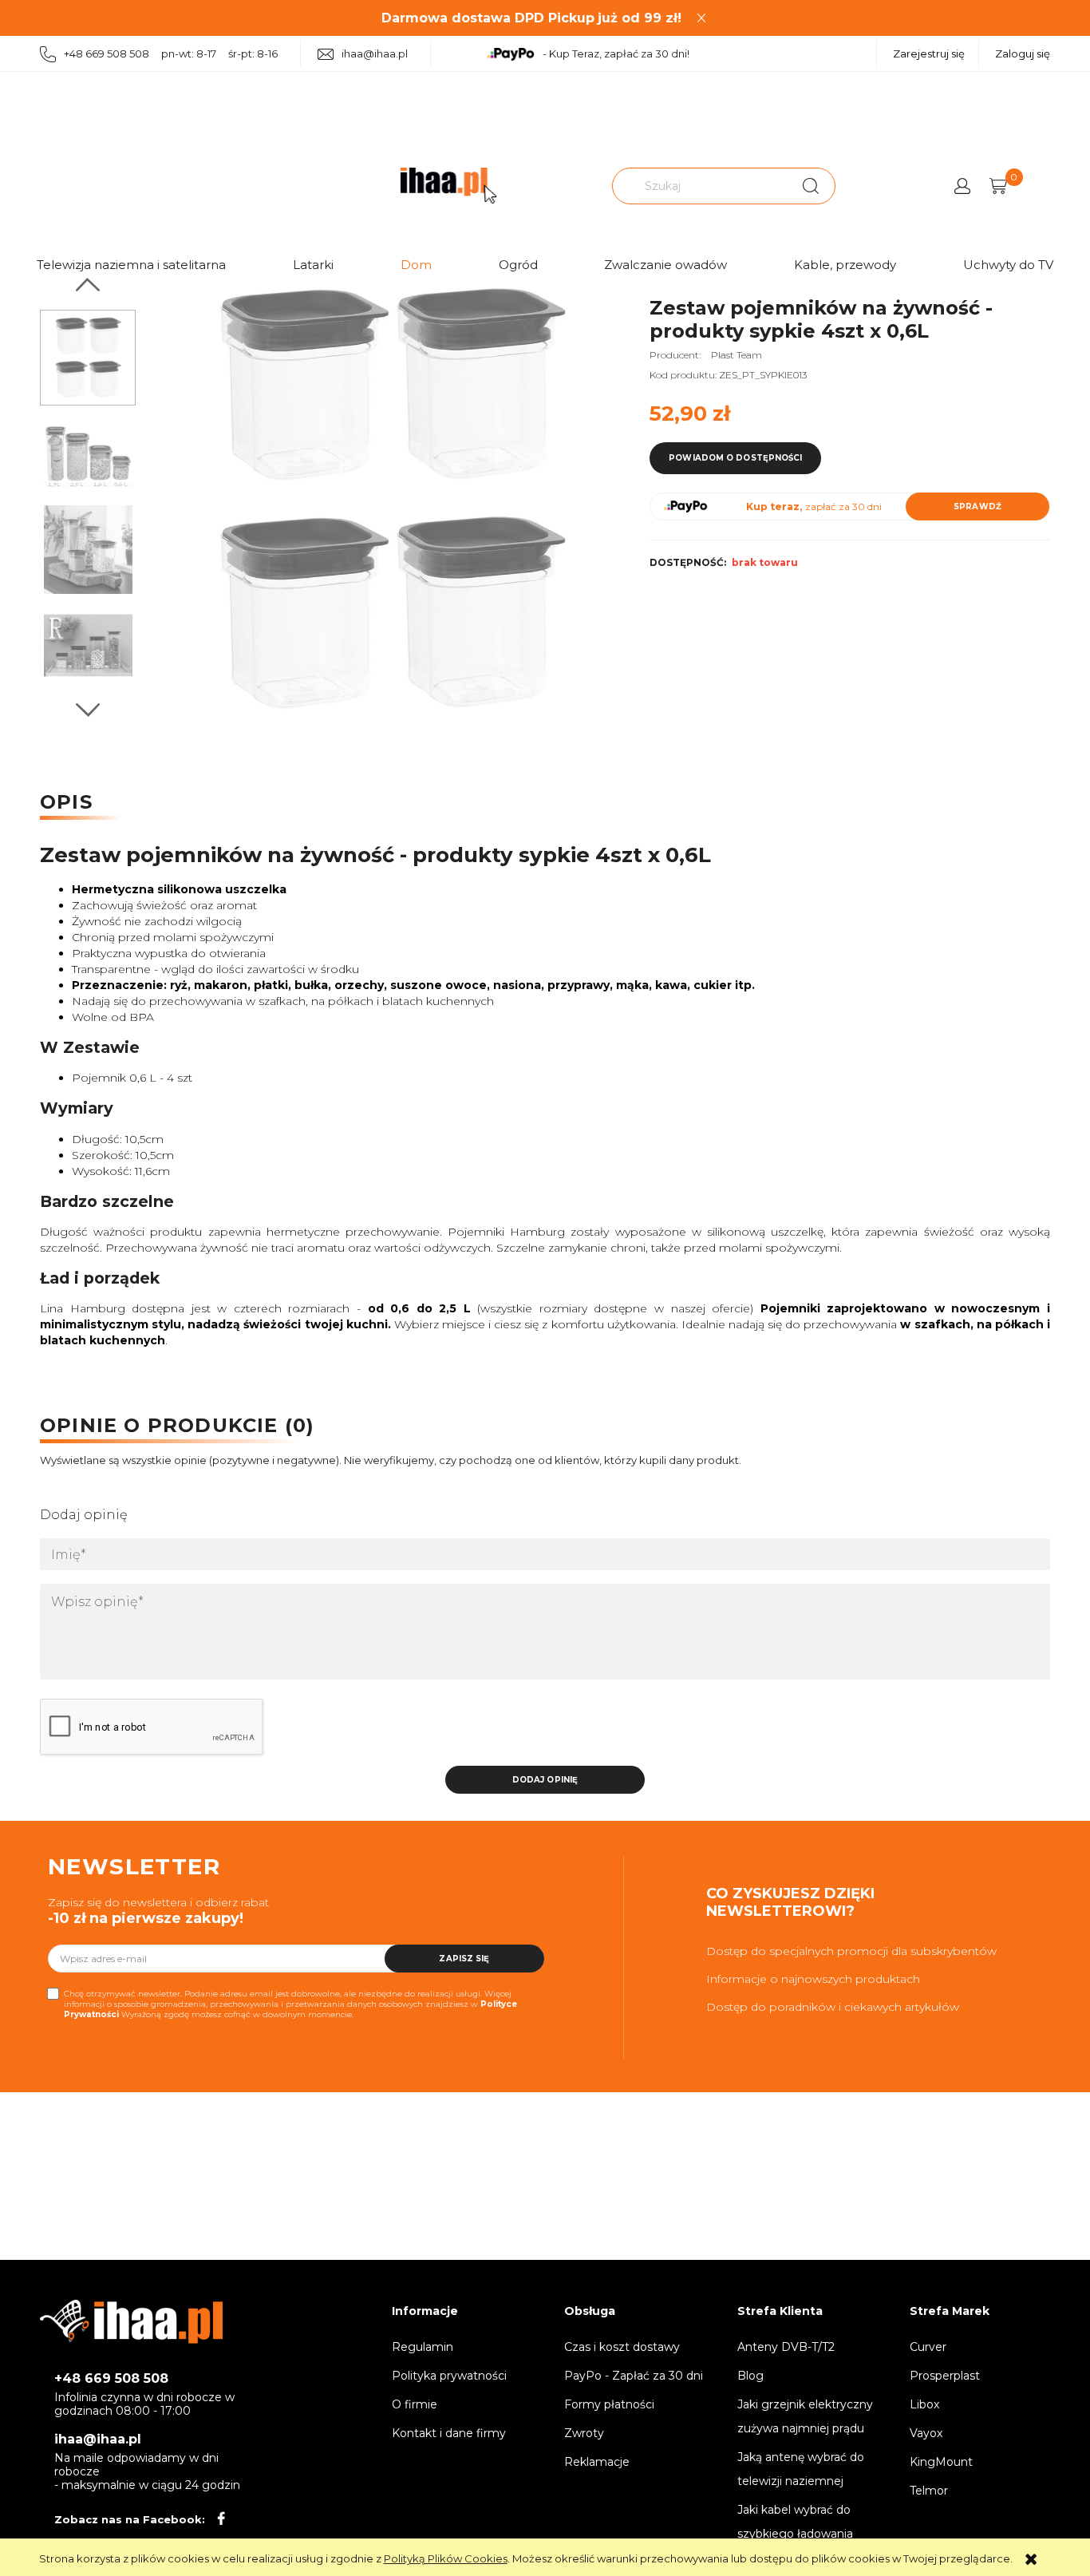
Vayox (926, 2433)
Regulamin (423, 2347)
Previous (88, 285)
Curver (928, 2347)
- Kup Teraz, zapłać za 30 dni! (616, 53)
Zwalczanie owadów (665, 265)
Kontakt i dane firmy (449, 2433)
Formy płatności (609, 2404)
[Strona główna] (448, 186)
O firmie (415, 2404)
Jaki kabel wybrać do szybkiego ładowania (795, 2522)
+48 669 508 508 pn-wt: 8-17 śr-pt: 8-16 (171, 53)
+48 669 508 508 (111, 2378)
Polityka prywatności (449, 2376)
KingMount (941, 2462)
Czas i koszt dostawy (622, 2347)
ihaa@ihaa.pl (375, 53)
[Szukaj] (811, 186)
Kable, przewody (845, 265)
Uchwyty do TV (1008, 265)
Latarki (313, 265)
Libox (924, 2404)
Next (88, 710)
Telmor (929, 2491)
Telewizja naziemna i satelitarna (131, 265)
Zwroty (584, 2433)
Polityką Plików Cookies (446, 2558)
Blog (750, 2376)
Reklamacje (597, 2462)
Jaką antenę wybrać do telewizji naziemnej (801, 2469)
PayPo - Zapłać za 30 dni (634, 2376)
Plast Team (737, 355)
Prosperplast (945, 2376)
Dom (416, 265)
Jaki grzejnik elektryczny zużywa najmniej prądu (805, 2416)
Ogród (518, 265)
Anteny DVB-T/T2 (786, 2347)
